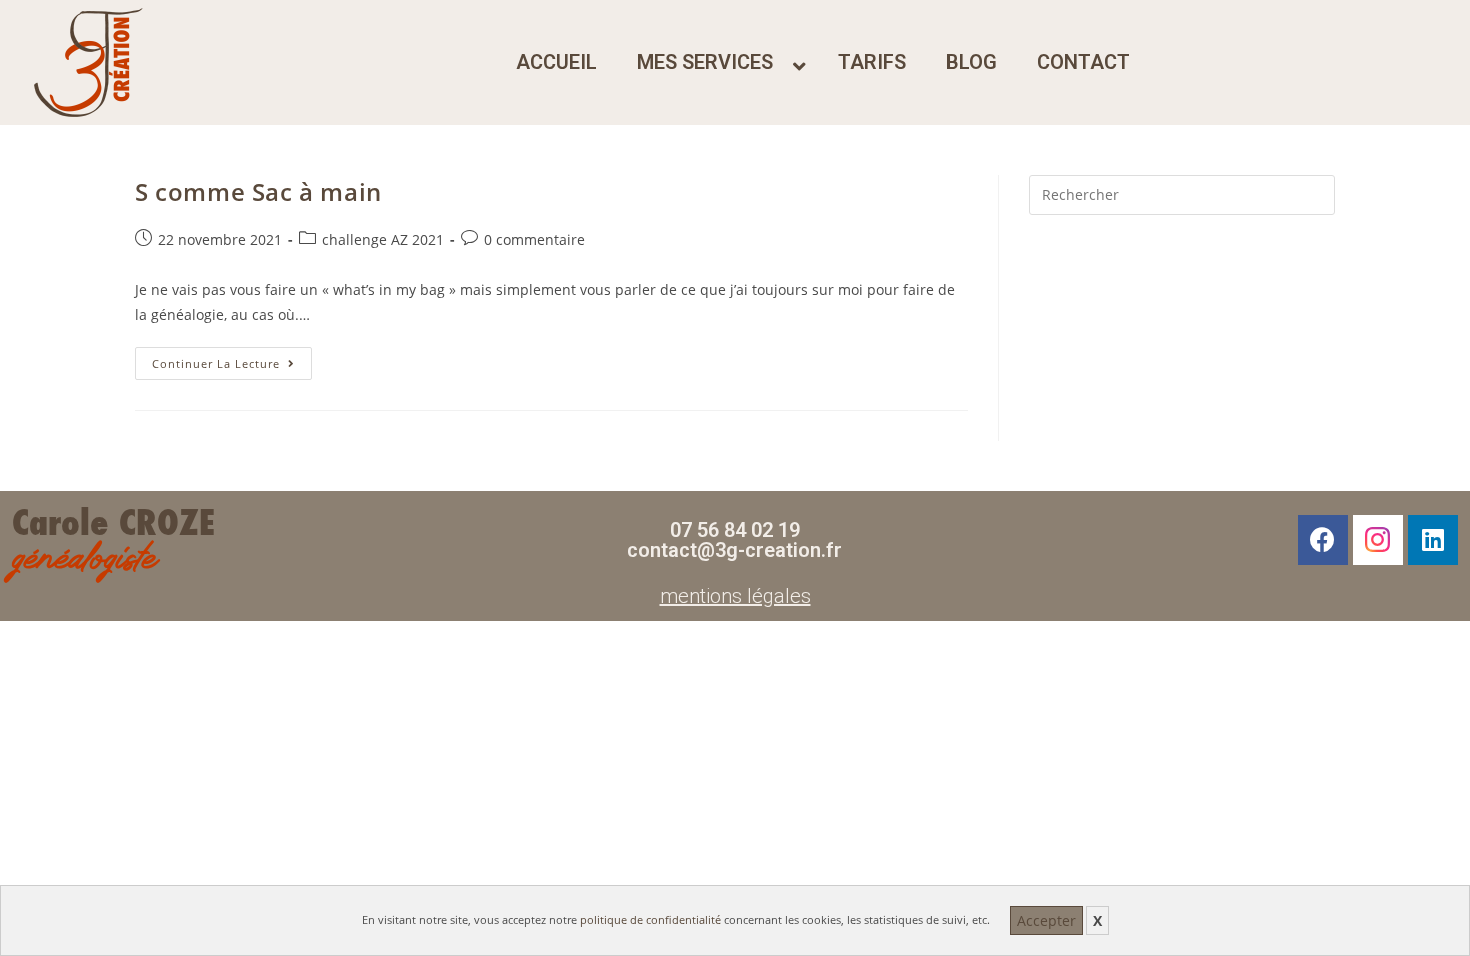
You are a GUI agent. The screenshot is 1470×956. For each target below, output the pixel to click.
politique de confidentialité (650, 919)
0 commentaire (534, 239)
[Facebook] (1323, 540)
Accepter (1046, 920)
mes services (705, 62)
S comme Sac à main (258, 191)
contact (1083, 62)
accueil (556, 62)
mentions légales (735, 596)
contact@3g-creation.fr (734, 550)
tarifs (872, 62)
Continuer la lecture (232, 359)
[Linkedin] (1433, 540)
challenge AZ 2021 (383, 239)
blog (971, 62)
